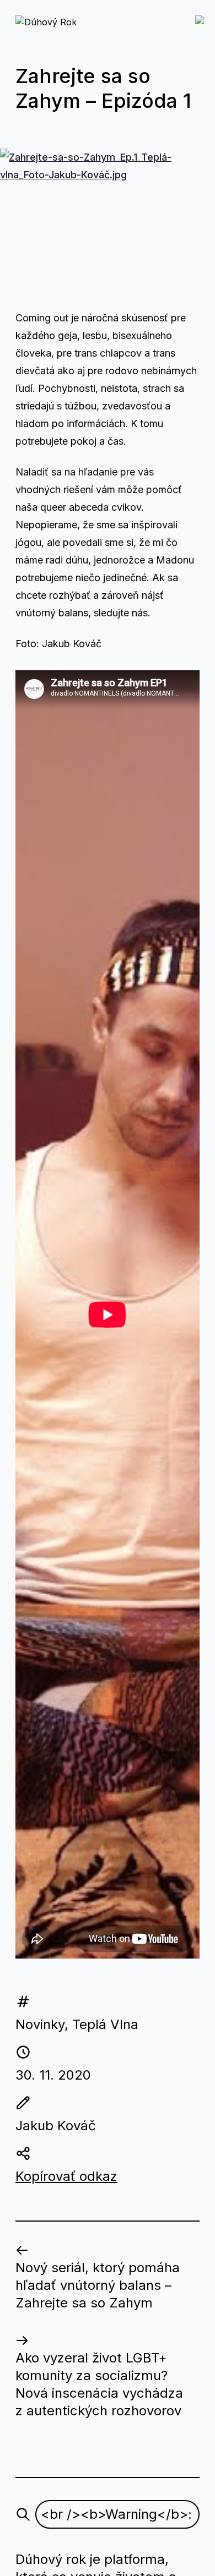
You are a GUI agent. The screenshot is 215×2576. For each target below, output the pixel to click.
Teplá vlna (105, 2024)
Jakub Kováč (56, 2126)
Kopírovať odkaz (66, 2176)
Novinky (40, 2024)
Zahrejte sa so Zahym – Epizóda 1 (103, 88)
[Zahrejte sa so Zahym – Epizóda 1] (108, 220)
